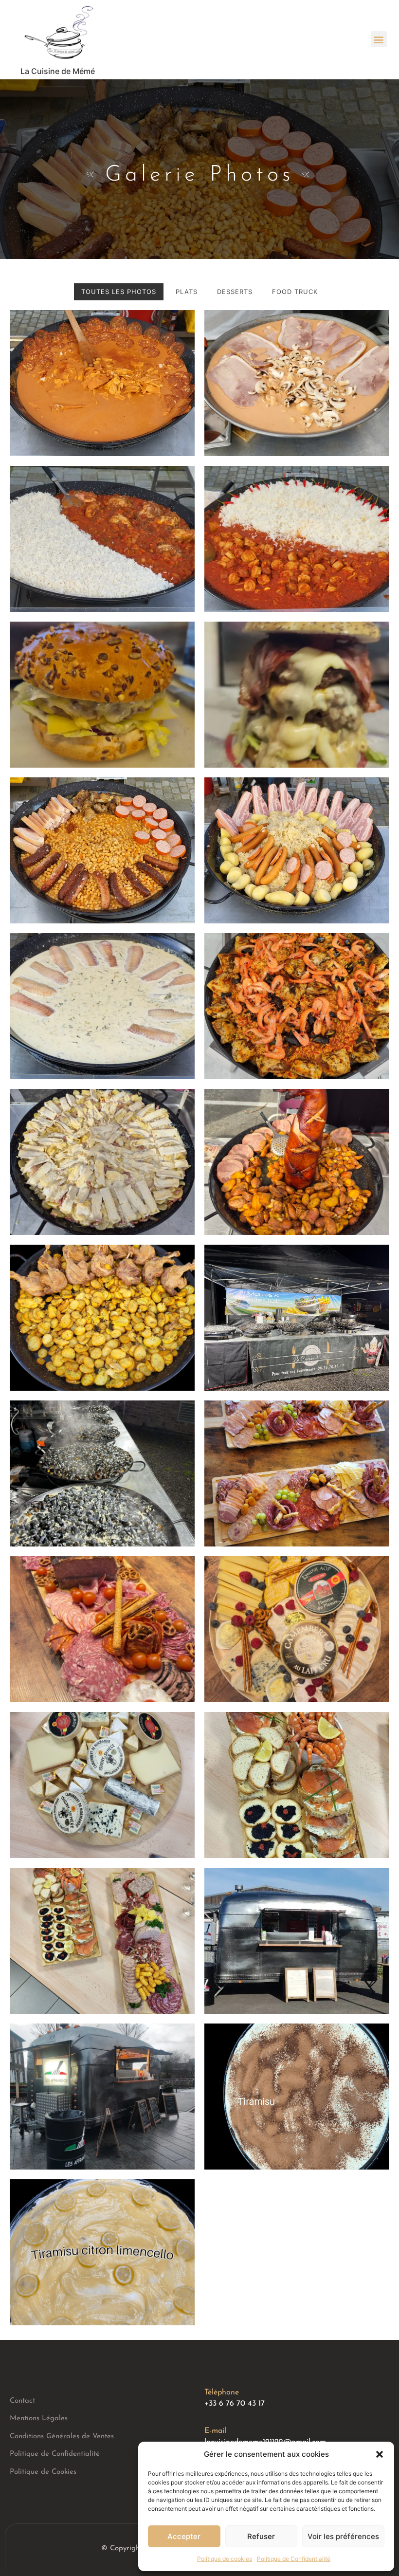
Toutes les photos (119, 292)
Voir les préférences (343, 2536)
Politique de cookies (225, 2559)
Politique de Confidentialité (294, 2559)
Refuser (261, 2536)
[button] (380, 2454)
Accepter (184, 2536)
